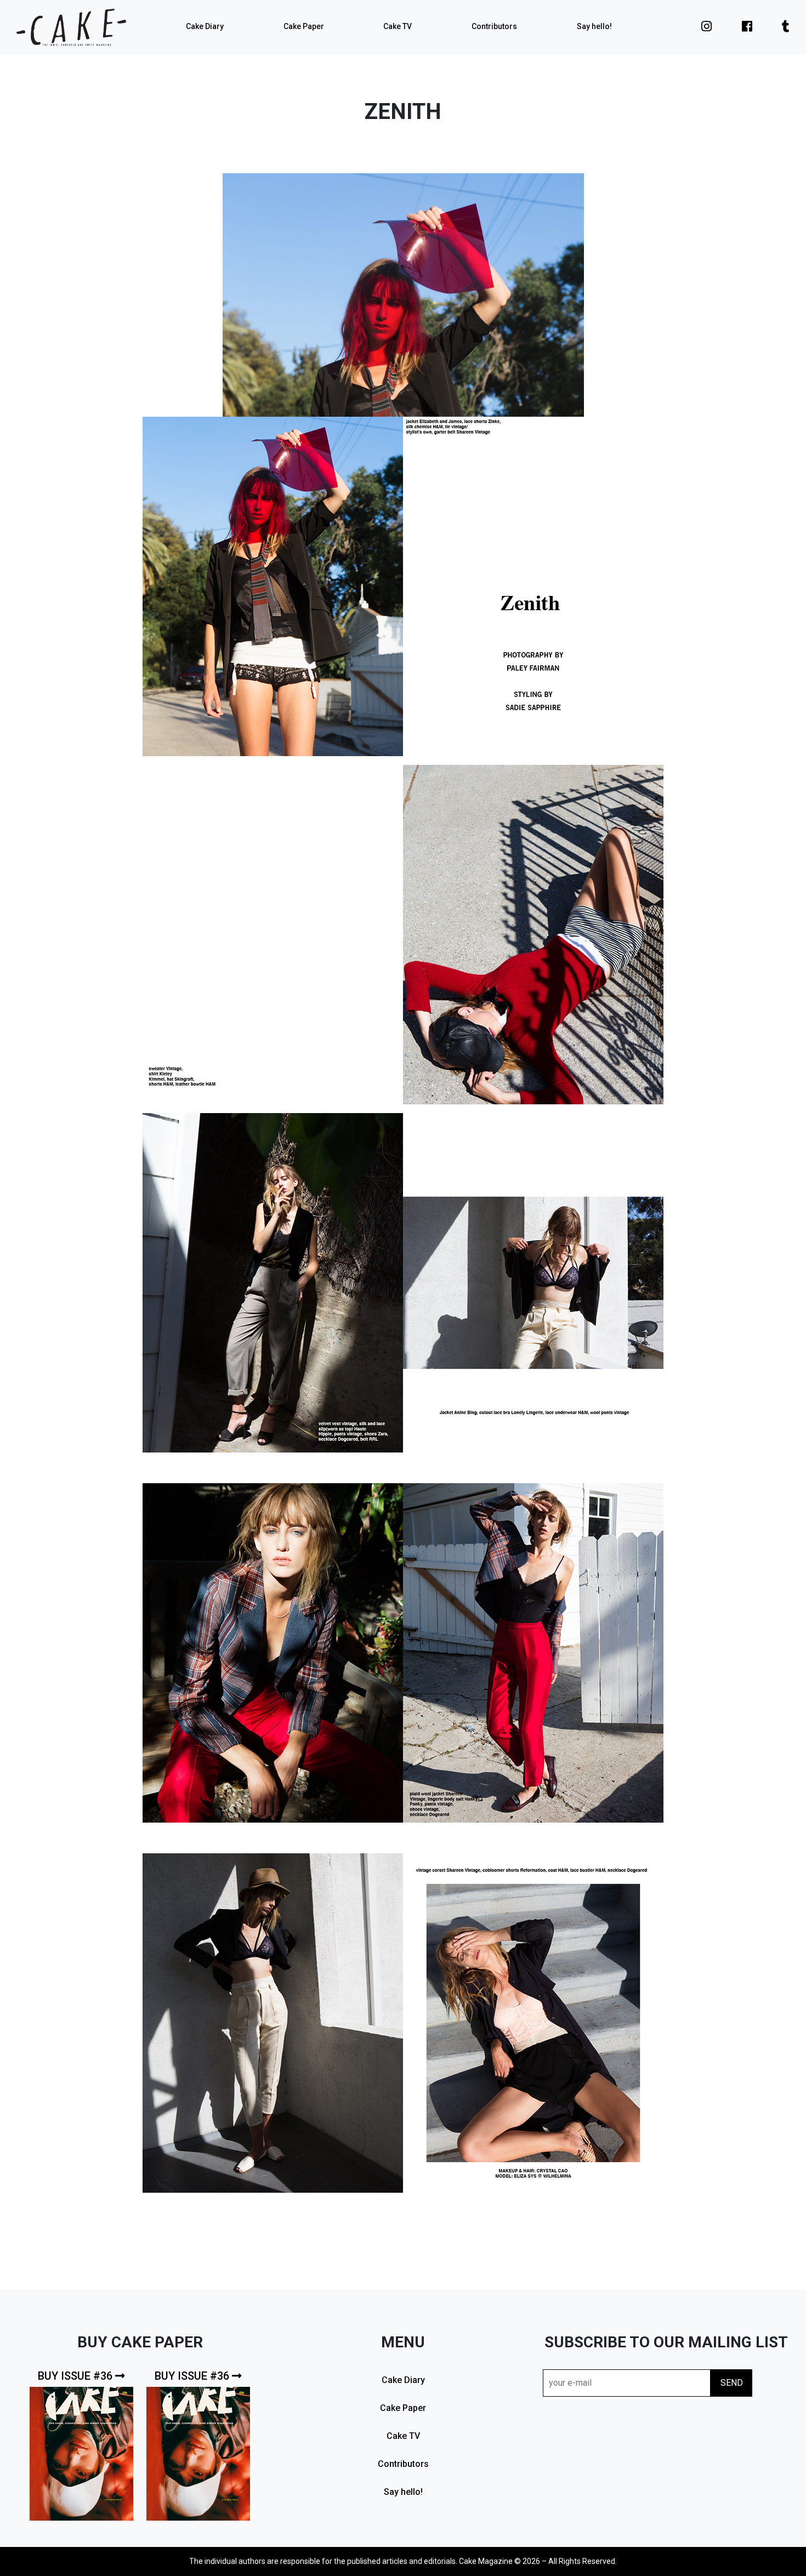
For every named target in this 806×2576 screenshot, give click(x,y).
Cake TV (398, 26)
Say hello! (594, 26)
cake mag (71, 27)
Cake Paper (304, 26)
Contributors (494, 26)
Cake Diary (205, 26)
